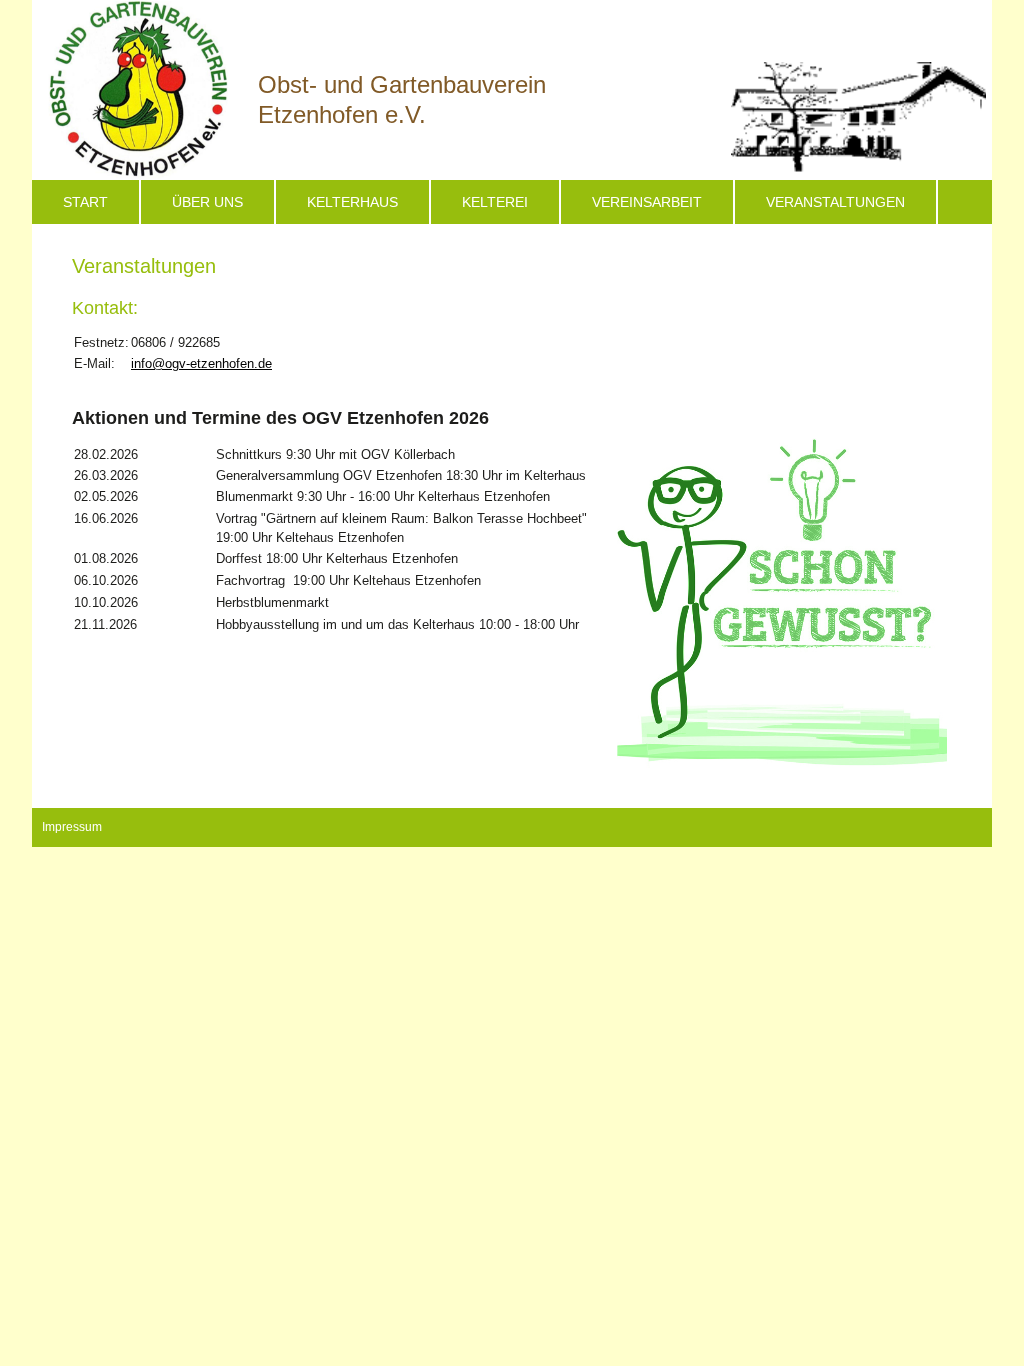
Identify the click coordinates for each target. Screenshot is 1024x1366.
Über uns (207, 202)
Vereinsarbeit (647, 202)
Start (85, 202)
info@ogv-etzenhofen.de (201, 363)
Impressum (72, 827)
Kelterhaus (352, 202)
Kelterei (495, 202)
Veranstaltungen (835, 202)
